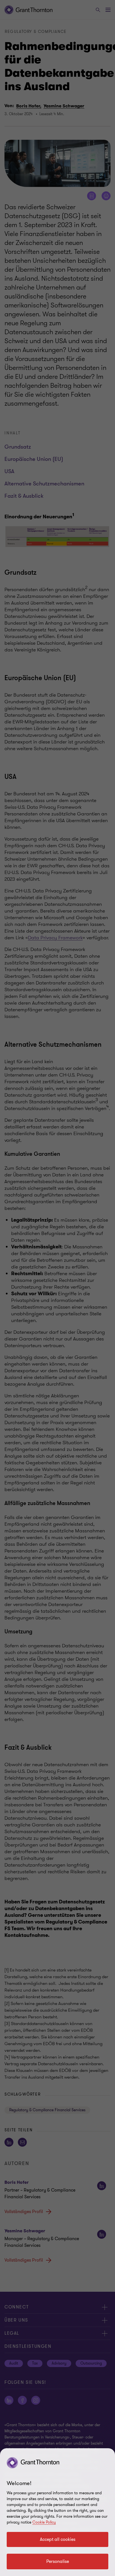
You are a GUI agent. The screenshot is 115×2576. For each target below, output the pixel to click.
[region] (57, 2512)
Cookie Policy (44, 2522)
